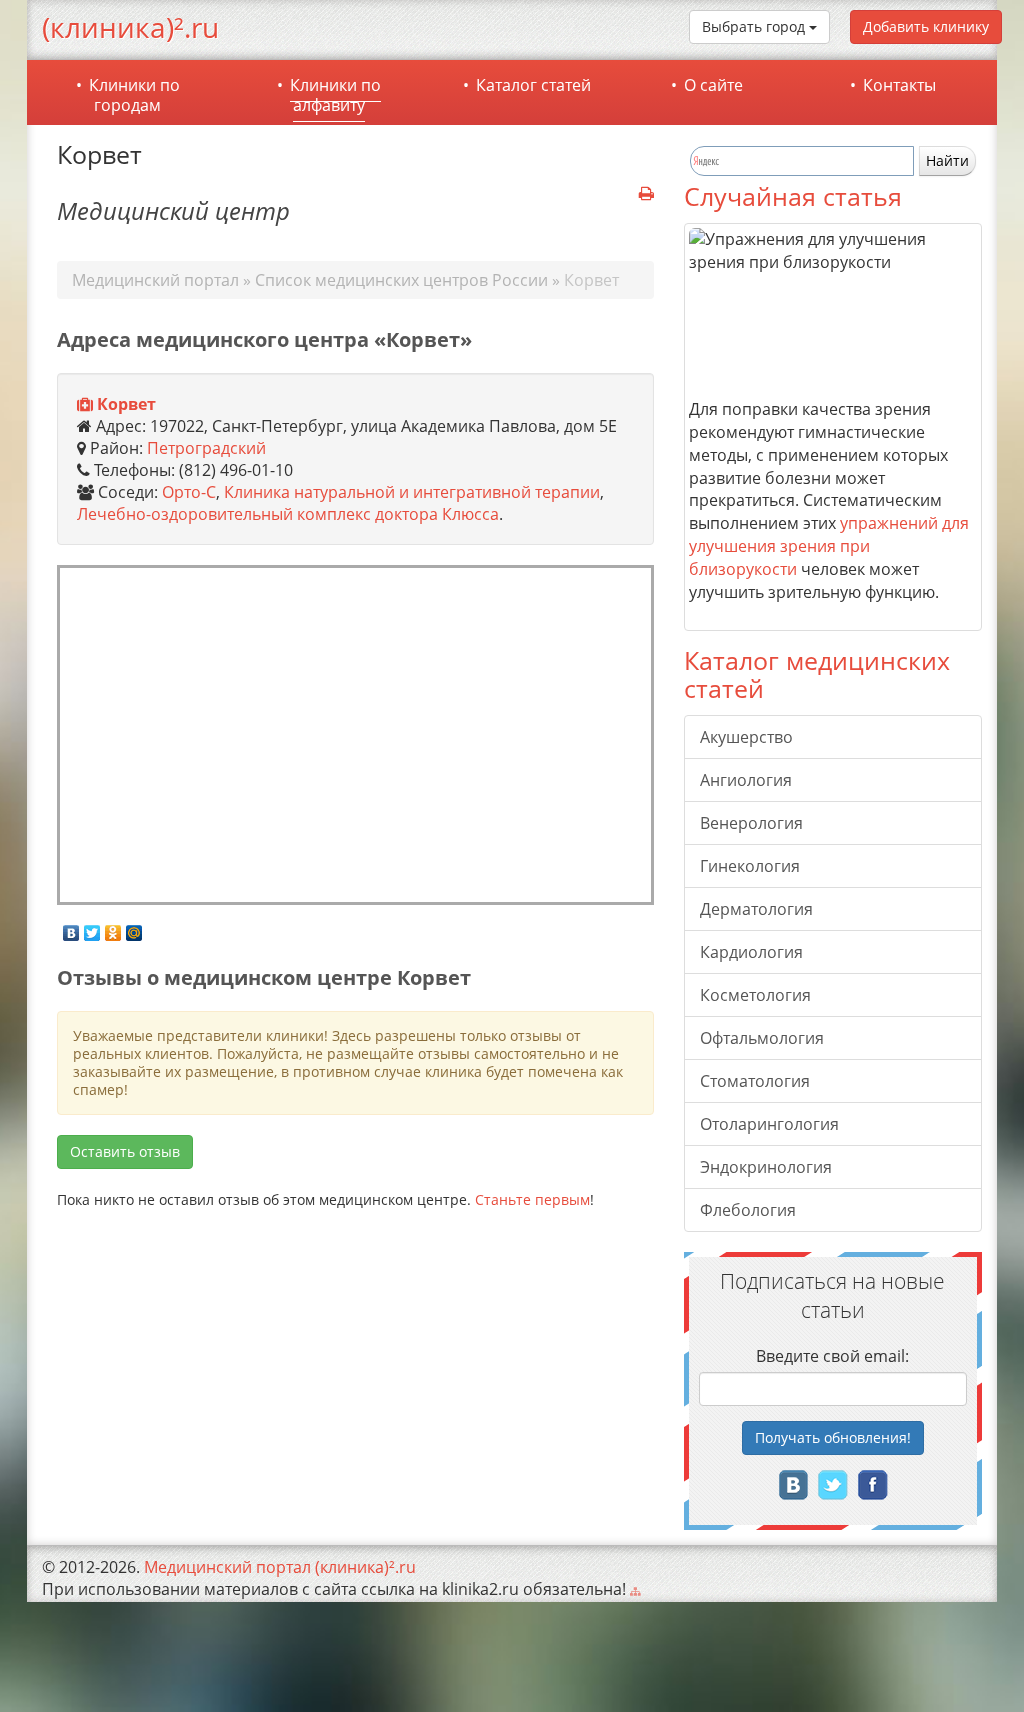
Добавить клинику (926, 26)
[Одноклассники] (113, 928)
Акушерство (746, 737)
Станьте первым (532, 1199)
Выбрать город (755, 26)
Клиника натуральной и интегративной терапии (412, 492)
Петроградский (206, 448)
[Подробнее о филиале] (85, 405)
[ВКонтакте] (71, 928)
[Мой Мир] (134, 928)
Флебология (748, 1210)
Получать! (833, 1437)
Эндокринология (766, 1167)
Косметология (755, 995)
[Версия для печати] (646, 194)
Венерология (751, 823)
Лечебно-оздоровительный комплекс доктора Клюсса (288, 514)
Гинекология (750, 866)
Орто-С (189, 492)
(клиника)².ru (130, 27)
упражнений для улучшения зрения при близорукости (829, 546)
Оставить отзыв (125, 1151)
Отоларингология (769, 1124)
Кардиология (751, 952)
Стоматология (755, 1081)
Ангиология (746, 780)
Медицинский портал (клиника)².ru (280, 1567)
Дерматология (756, 909)
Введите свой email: (832, 1356)
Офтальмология (762, 1038)
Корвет (126, 404)
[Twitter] (92, 928)
